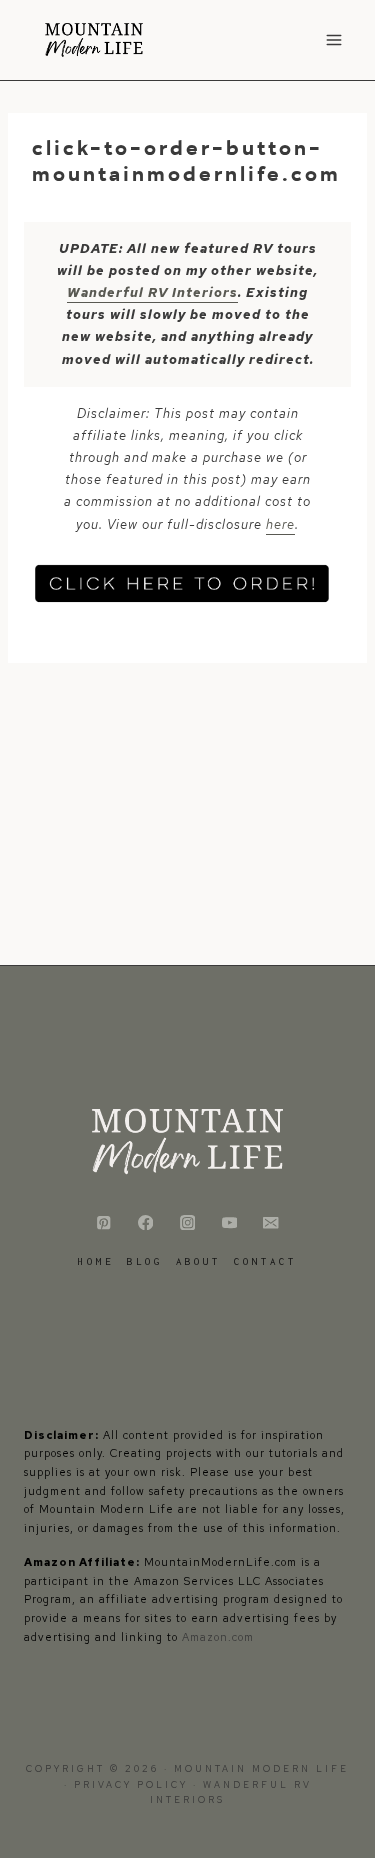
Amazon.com (218, 1637)
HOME (96, 1261)
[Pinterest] (103, 1222)
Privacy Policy (133, 1785)
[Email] (271, 1222)
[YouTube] (229, 1222)
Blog (145, 1261)
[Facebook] (145, 1222)
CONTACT (265, 1261)
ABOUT (198, 1261)
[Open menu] (333, 39)
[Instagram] (187, 1222)
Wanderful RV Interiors (152, 292)
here (280, 524)
